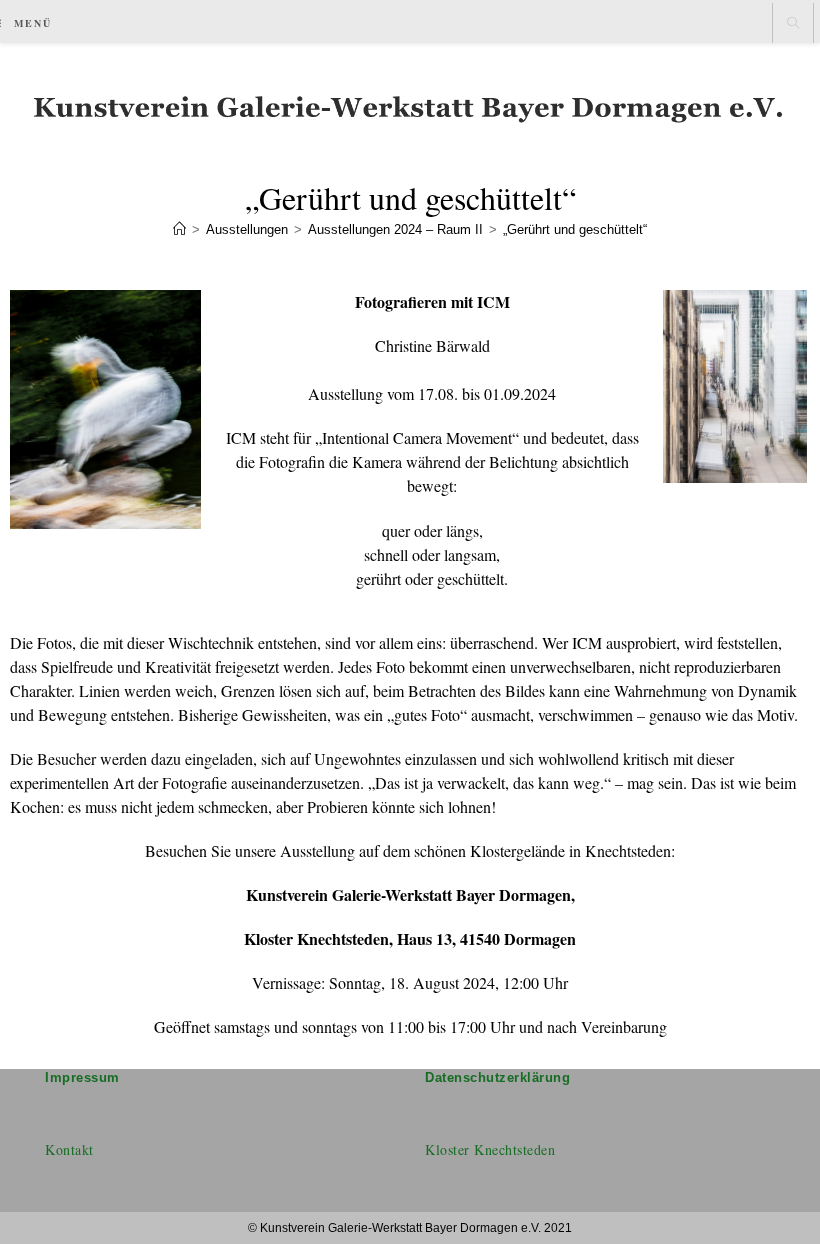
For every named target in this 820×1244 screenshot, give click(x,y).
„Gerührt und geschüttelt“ (575, 229)
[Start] (179, 229)
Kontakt (69, 1149)
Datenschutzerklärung (497, 1077)
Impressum (82, 1077)
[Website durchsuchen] (793, 24)
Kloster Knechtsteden (490, 1149)
